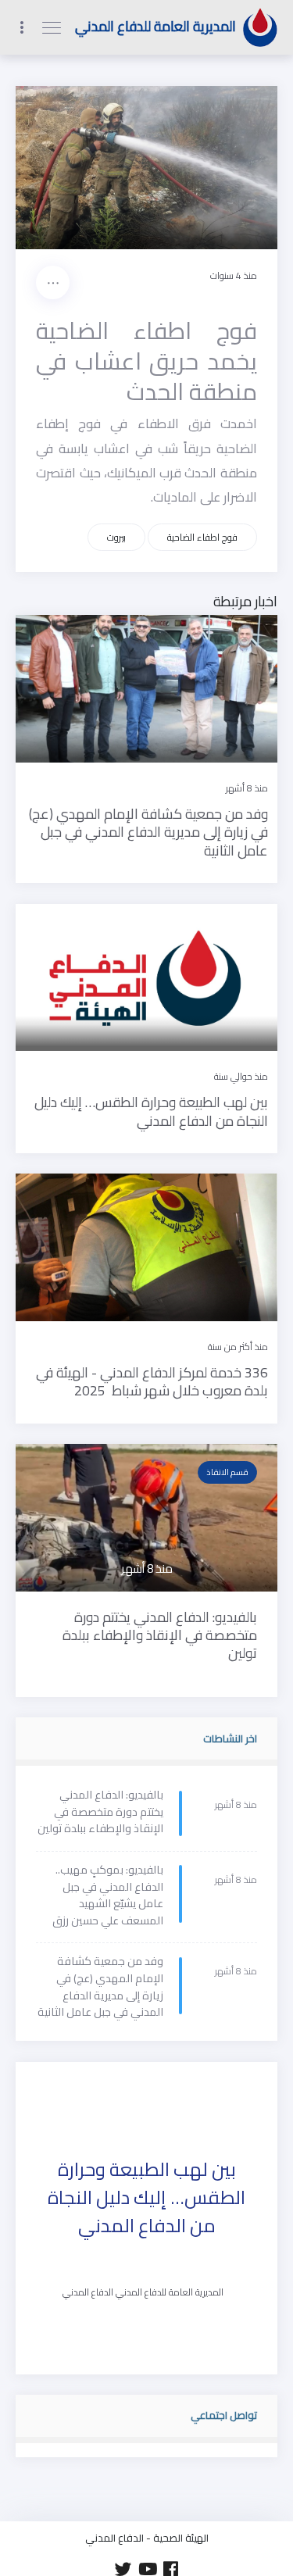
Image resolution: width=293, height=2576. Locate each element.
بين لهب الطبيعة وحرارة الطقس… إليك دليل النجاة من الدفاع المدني (146, 2198)
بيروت (116, 537)
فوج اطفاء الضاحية (202, 537)
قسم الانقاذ (227, 1472)
